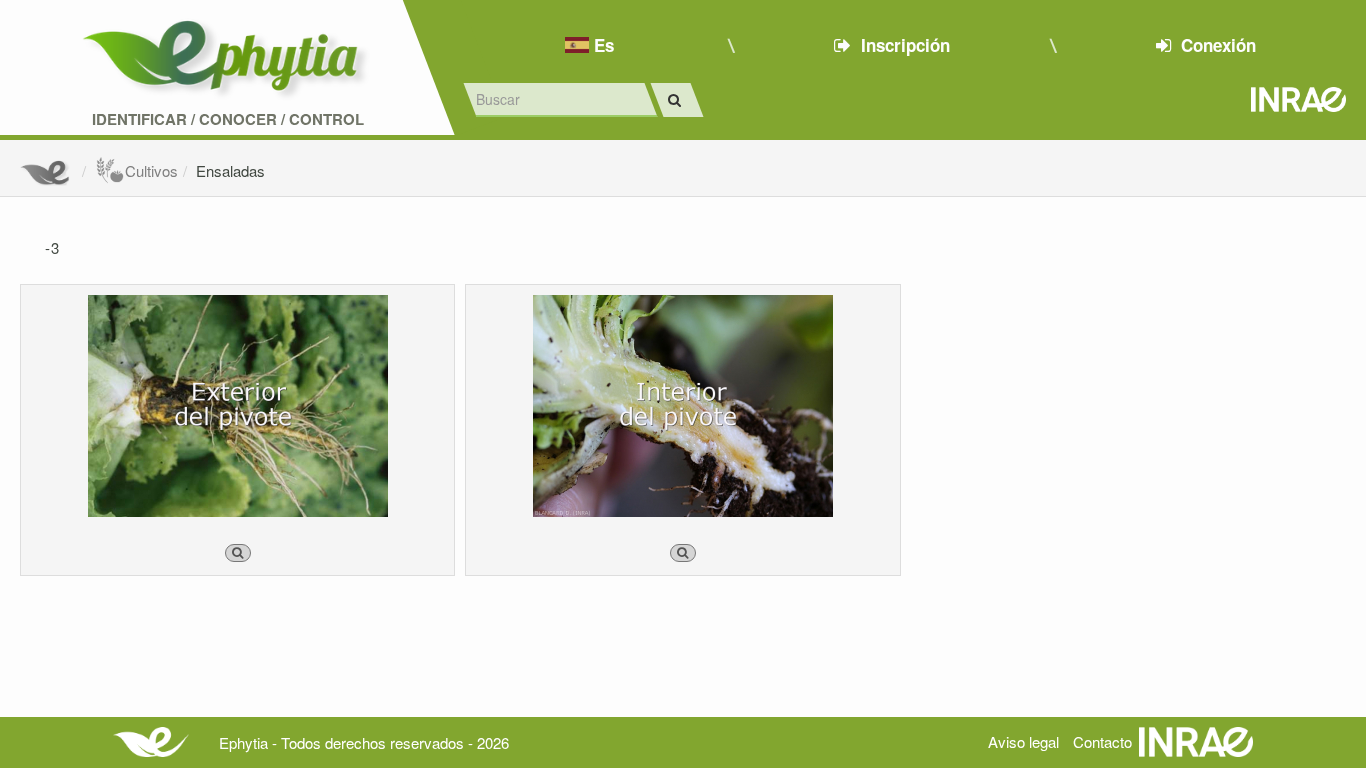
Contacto (1102, 741)
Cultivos (151, 170)
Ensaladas (230, 170)
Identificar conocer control (228, 119)
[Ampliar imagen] (238, 553)
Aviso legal (1023, 741)
